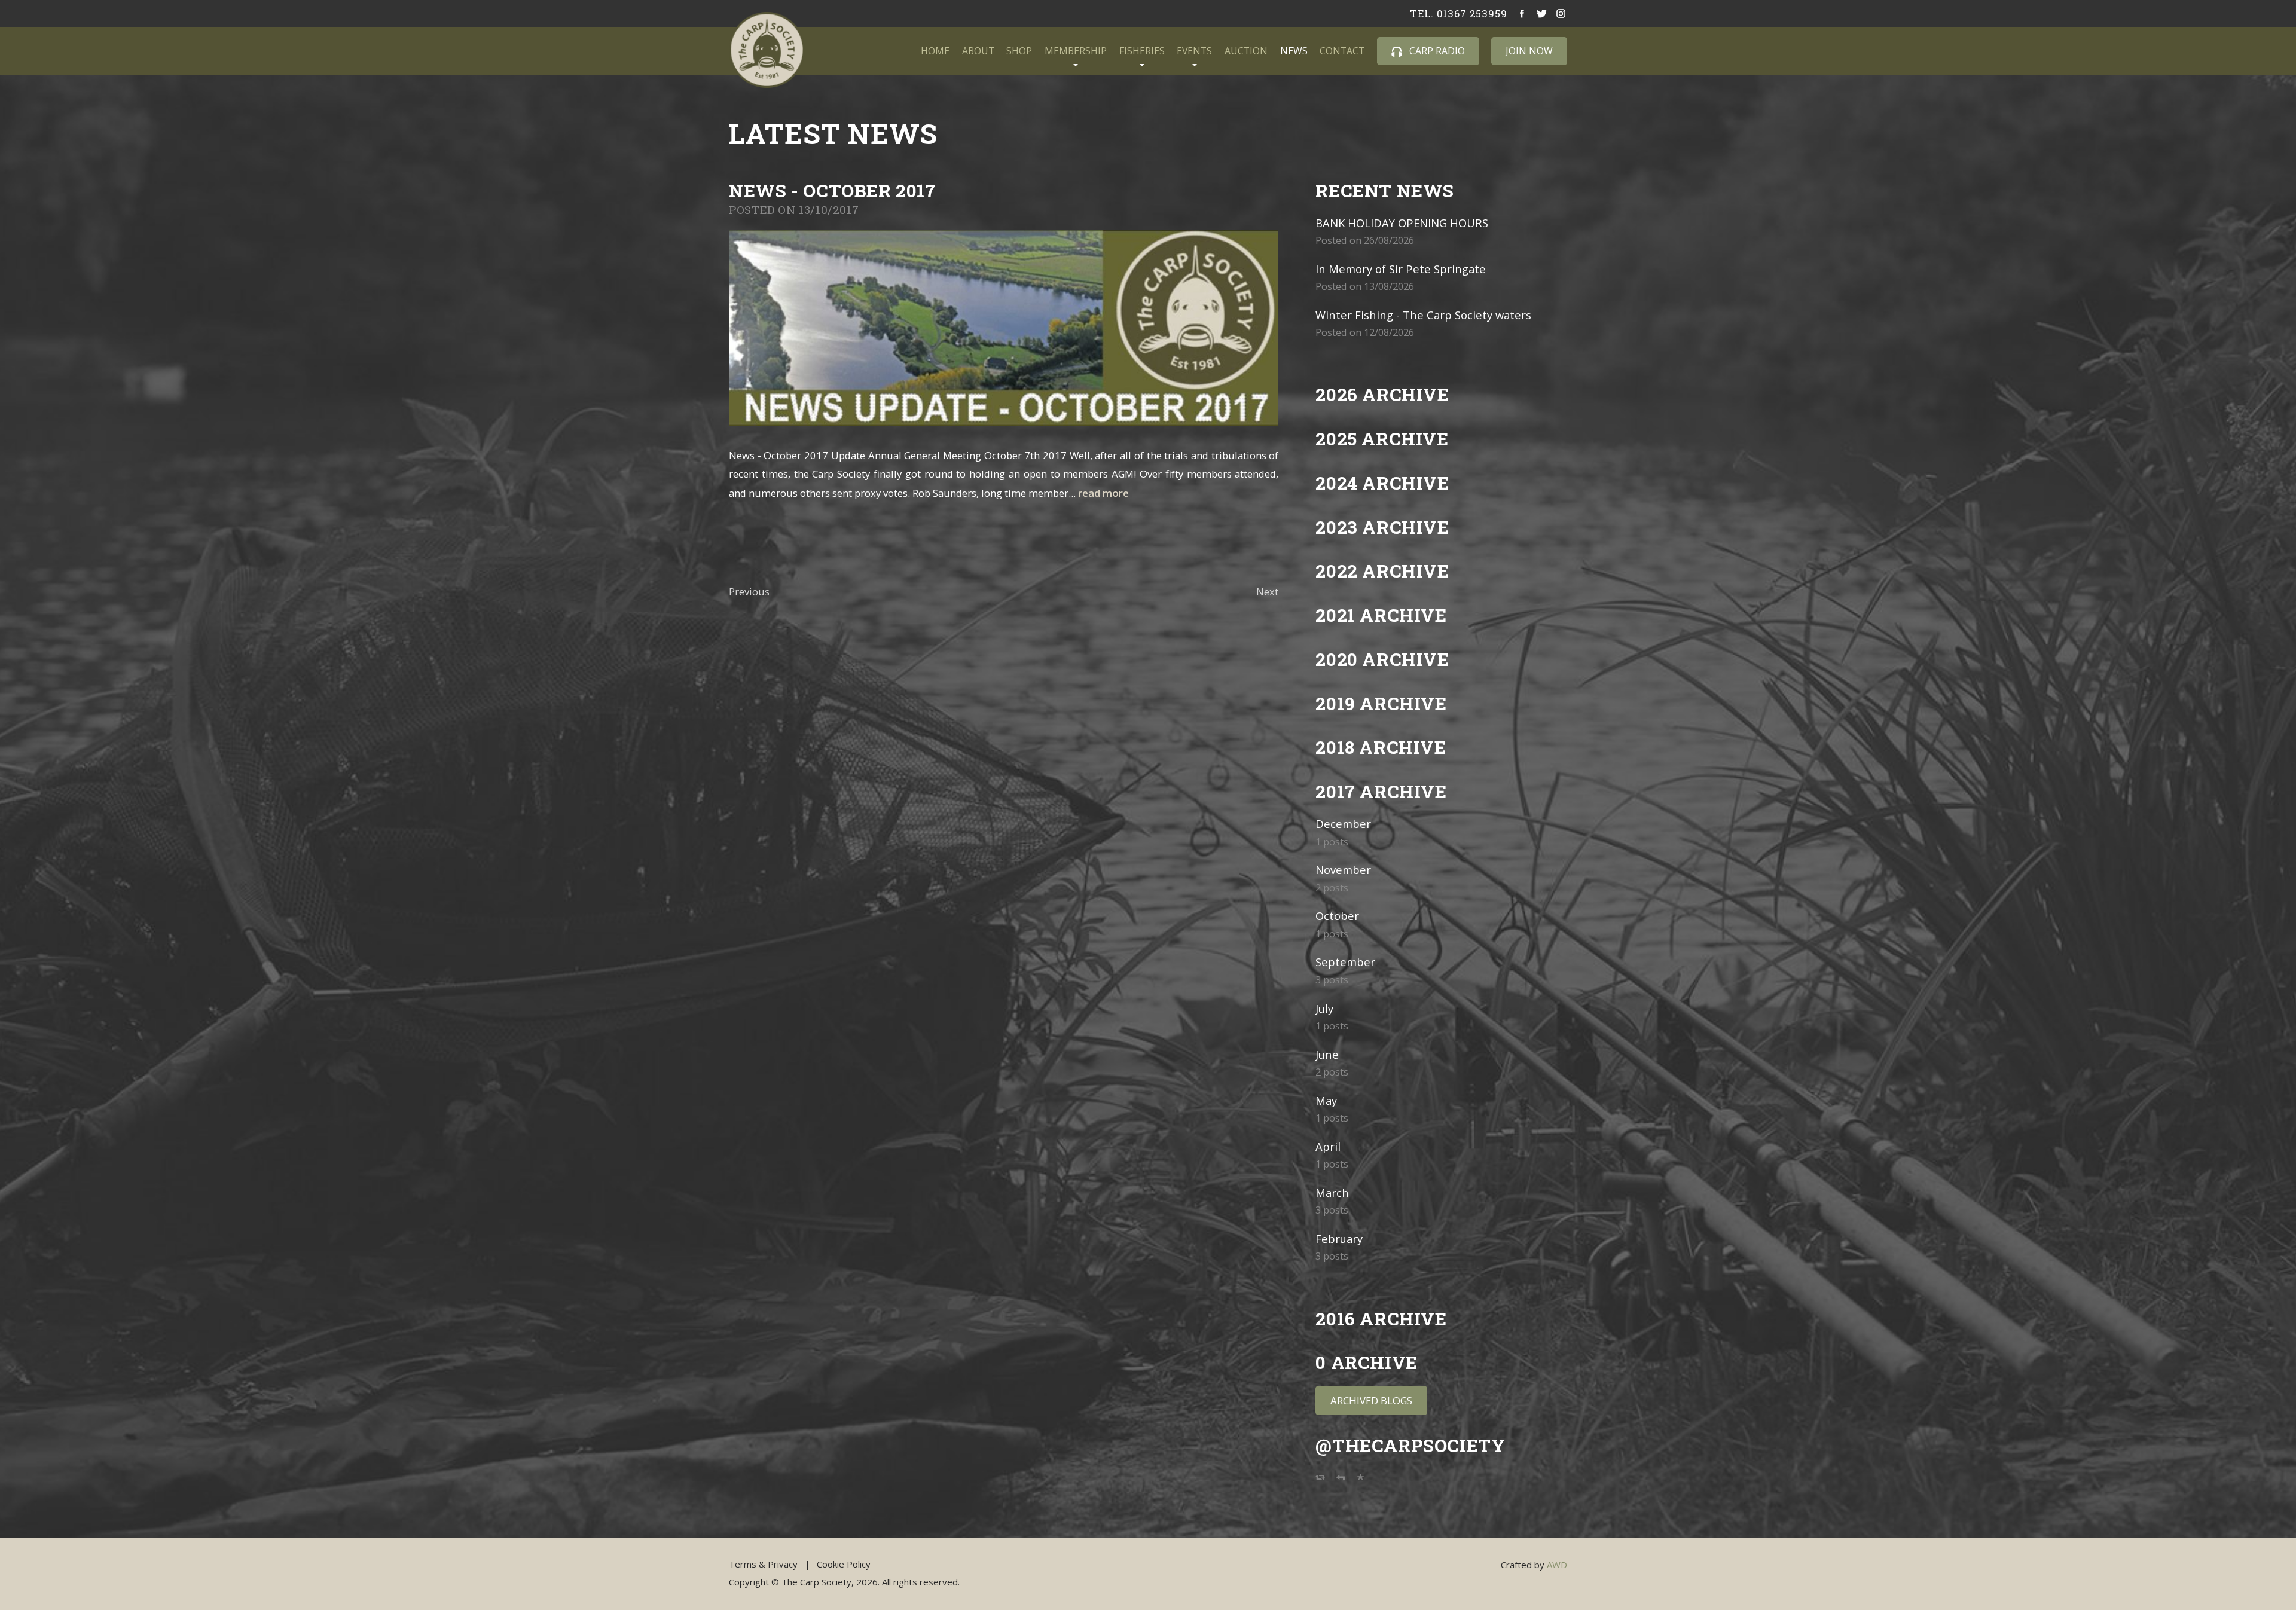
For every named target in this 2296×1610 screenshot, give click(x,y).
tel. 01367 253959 (1458, 14)
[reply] (1341, 1479)
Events (1194, 51)
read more (1103, 493)
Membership (1076, 51)
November (1343, 870)
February (1339, 1238)
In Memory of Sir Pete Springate (1401, 269)
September (1345, 962)
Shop (1019, 51)
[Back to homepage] (767, 50)
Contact (1342, 51)
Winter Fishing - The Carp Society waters (1423, 315)
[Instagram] (1561, 14)
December (1343, 824)
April (1328, 1146)
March (1332, 1192)
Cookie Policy (844, 1564)
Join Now (1529, 51)
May (1326, 1100)
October (1337, 916)
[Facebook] (1523, 14)
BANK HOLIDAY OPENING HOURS (1402, 223)
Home (935, 51)
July (1324, 1008)
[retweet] (1320, 1479)
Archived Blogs (1371, 1400)
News (1294, 51)
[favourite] (1361, 1479)
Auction (1246, 51)
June (1327, 1054)
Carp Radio (1436, 51)
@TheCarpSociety (1410, 1445)
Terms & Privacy (763, 1564)
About (978, 51)
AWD (1557, 1565)
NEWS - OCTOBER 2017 (832, 190)
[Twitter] (1542, 14)
